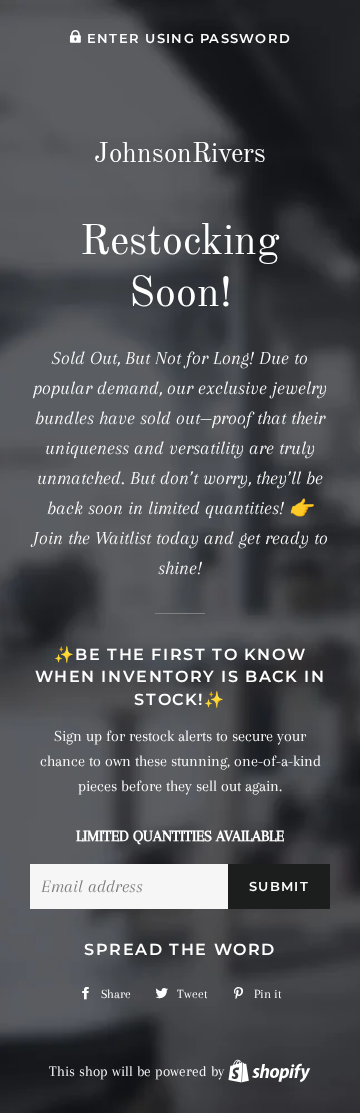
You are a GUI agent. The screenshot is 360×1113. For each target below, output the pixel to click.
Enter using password (186, 38)
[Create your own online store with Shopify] (269, 1071)
